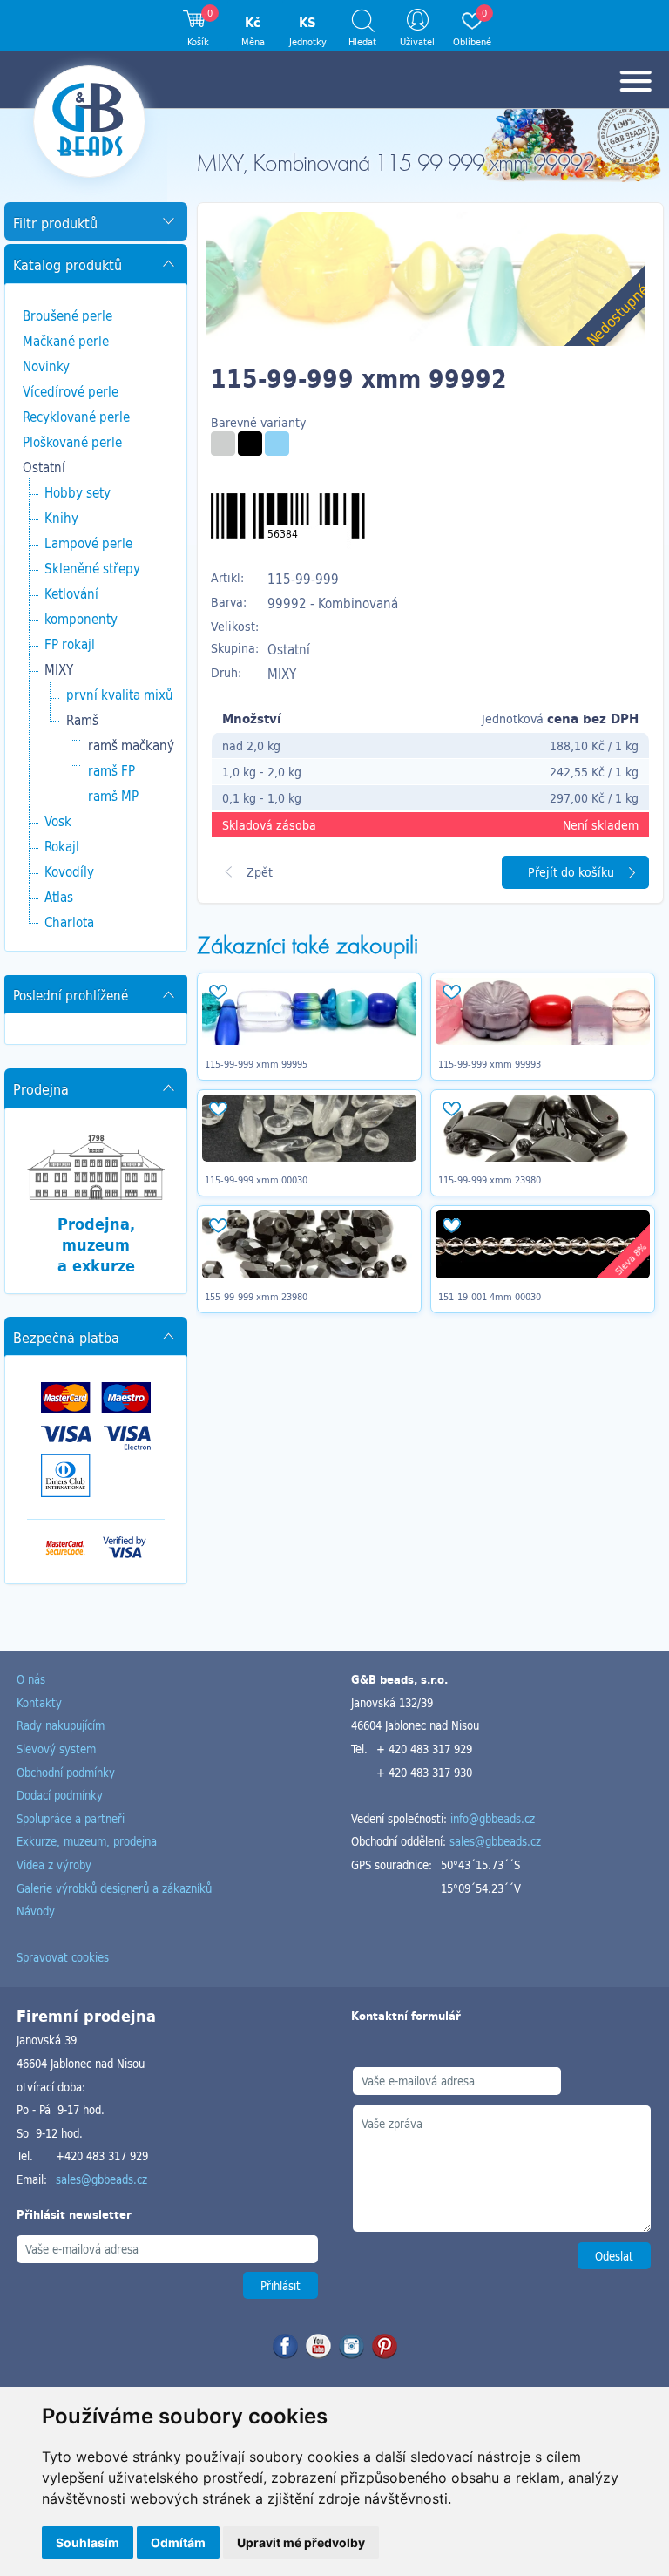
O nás (31, 1679)
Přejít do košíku (571, 872)
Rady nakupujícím (61, 1725)
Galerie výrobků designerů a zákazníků (114, 1888)
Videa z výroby (54, 1864)
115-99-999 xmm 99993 (490, 1064)
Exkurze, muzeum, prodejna (87, 1841)
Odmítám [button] (178, 2542)
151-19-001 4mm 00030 (490, 1297)
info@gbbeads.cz (493, 1818)
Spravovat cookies (63, 1957)
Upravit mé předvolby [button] (301, 2542)
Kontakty (39, 1702)
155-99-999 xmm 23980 (256, 1297)
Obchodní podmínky (66, 1772)
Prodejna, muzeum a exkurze (96, 1244)
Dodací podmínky (60, 1795)
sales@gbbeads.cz (495, 1841)
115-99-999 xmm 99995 (256, 1064)
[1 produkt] (223, 444)
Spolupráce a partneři (71, 1818)
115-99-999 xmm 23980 (490, 1180)
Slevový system (56, 1749)
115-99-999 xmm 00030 (256, 1180)
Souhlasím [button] (88, 2542)
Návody (36, 1911)
